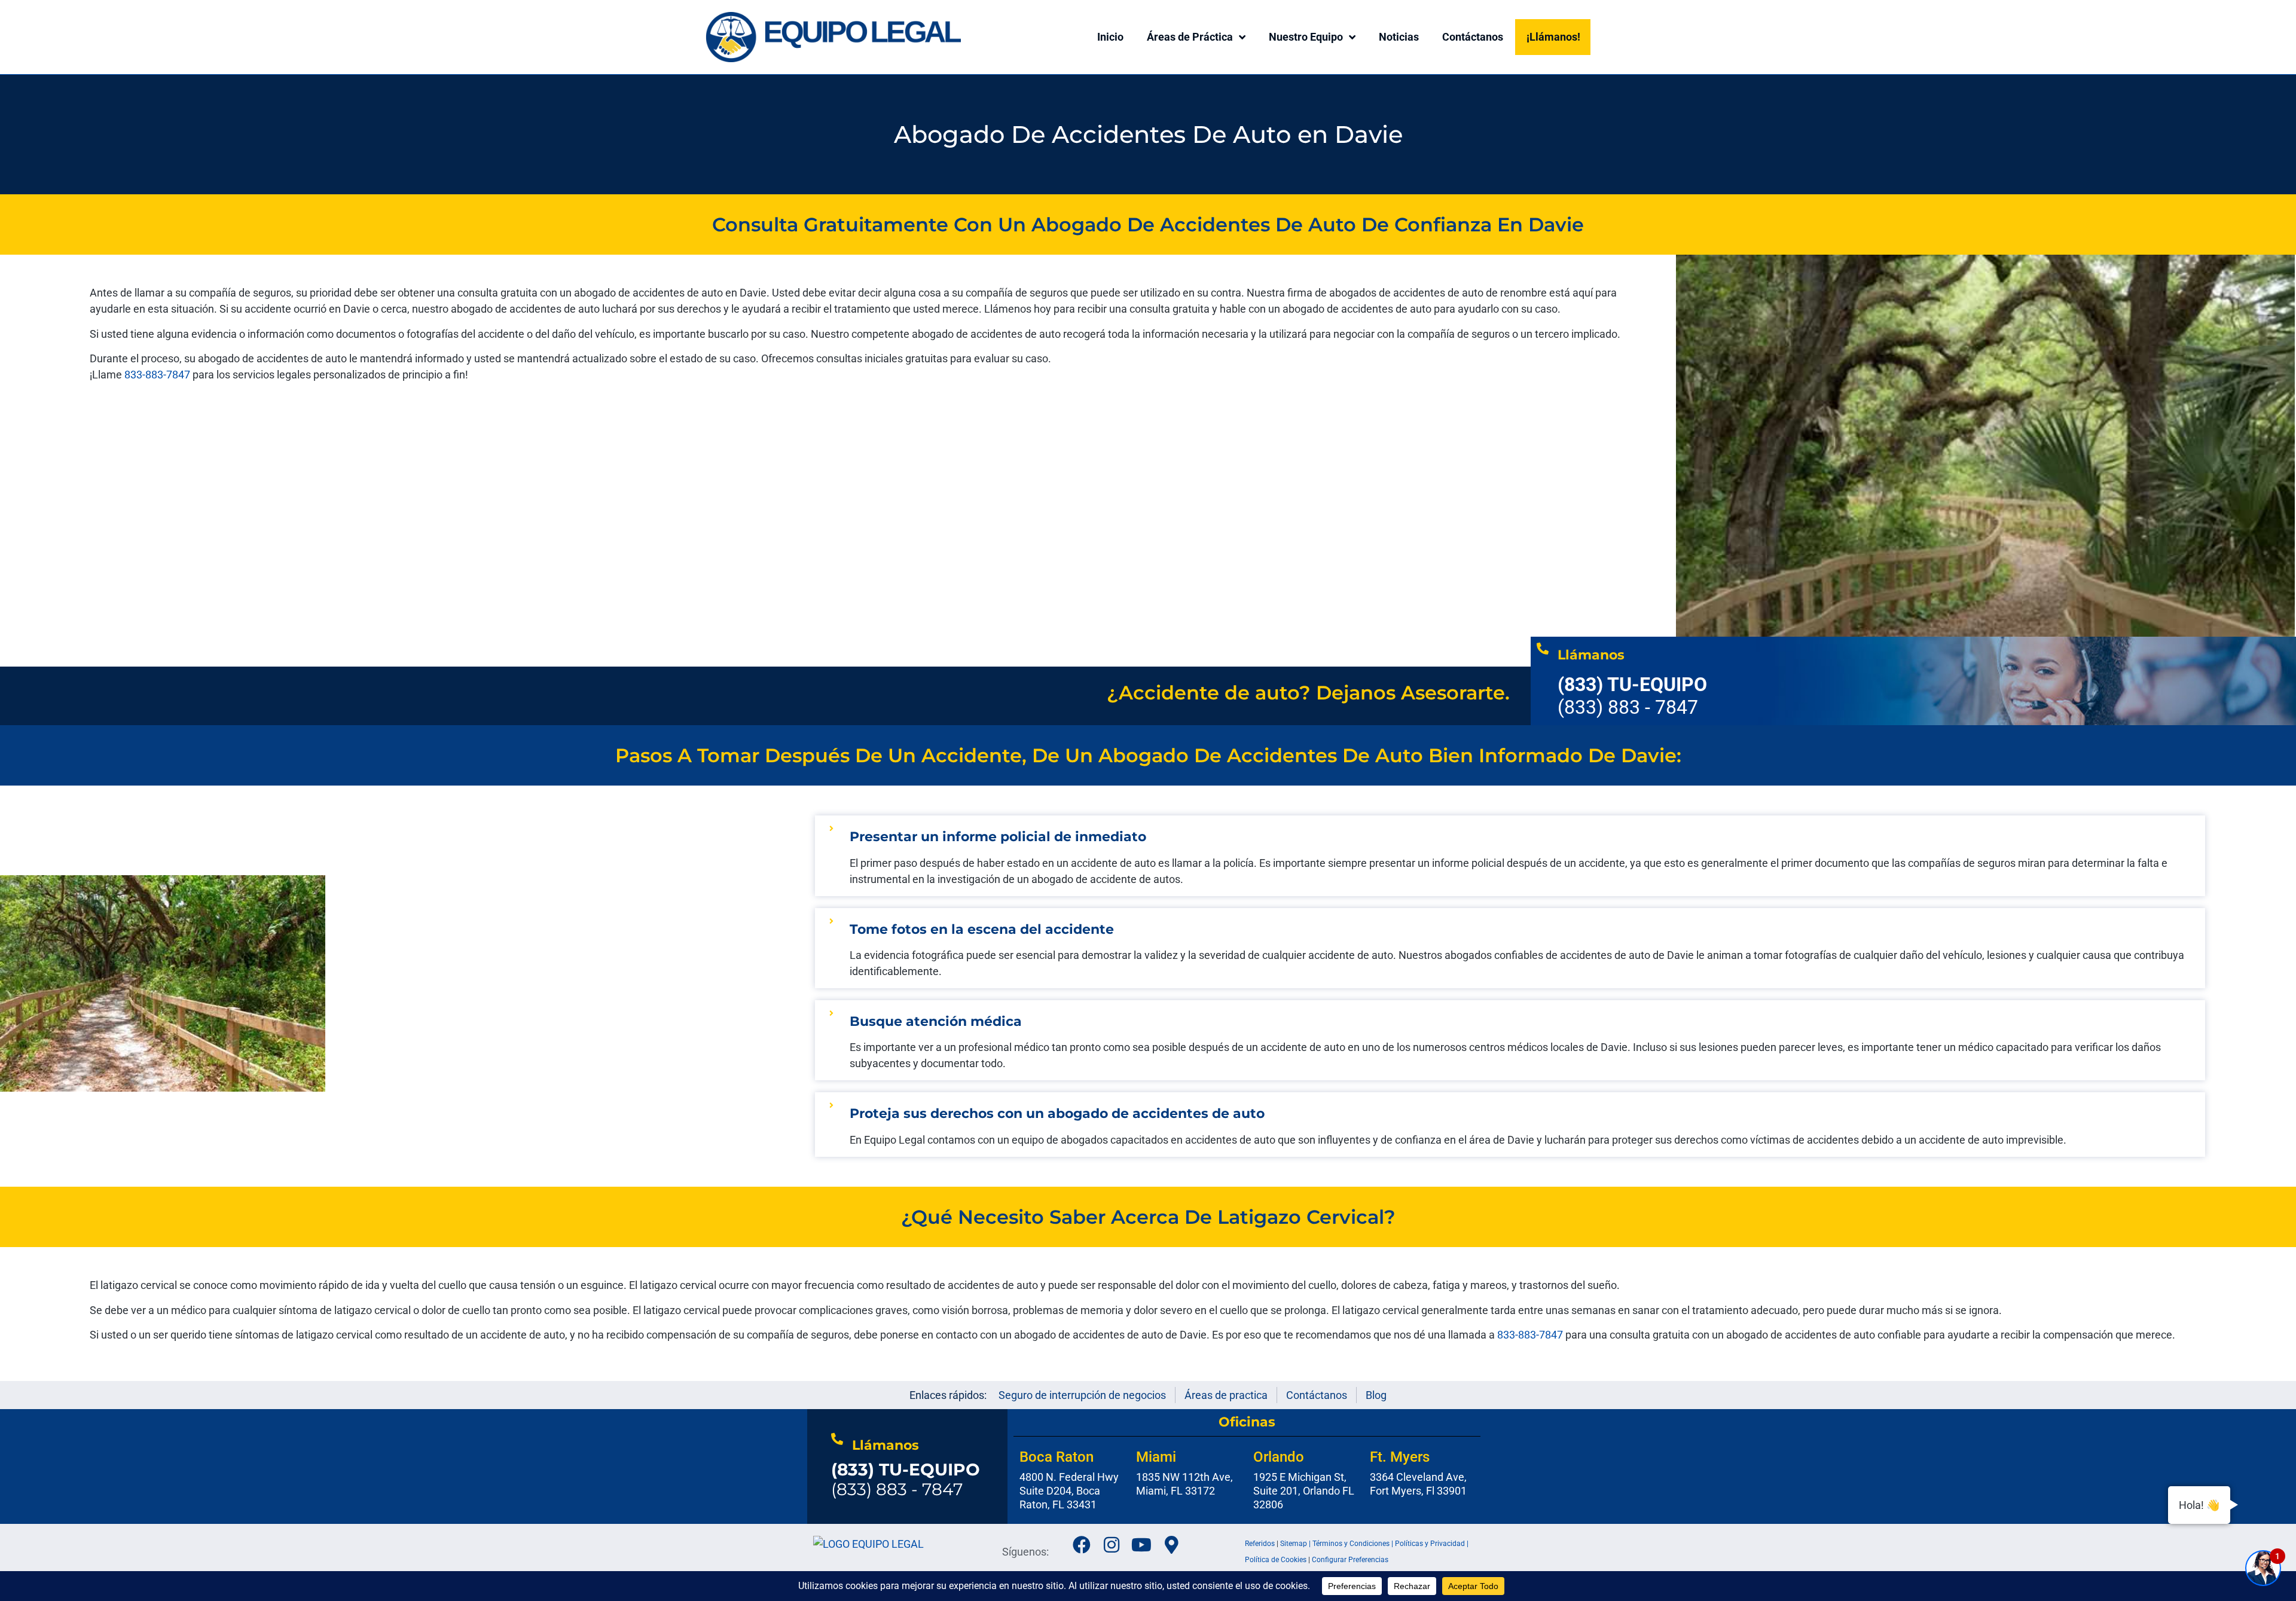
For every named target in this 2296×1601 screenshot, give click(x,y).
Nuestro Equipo (1306, 37)
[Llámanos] (1543, 649)
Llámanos (1591, 655)
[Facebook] (1082, 1545)
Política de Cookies (1276, 1560)
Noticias (1399, 37)
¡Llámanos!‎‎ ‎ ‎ (1556, 37)
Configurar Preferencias (1350, 1560)
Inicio (1110, 37)
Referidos (1260, 1544)
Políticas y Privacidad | (1432, 1544)
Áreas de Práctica (1190, 37)
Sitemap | (1296, 1544)
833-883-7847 (158, 375)
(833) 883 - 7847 (906, 1480)
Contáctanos (1473, 37)
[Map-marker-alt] (1171, 1545)
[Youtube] (1141, 1545)
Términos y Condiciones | (1354, 1544)
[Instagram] (1112, 1545)
